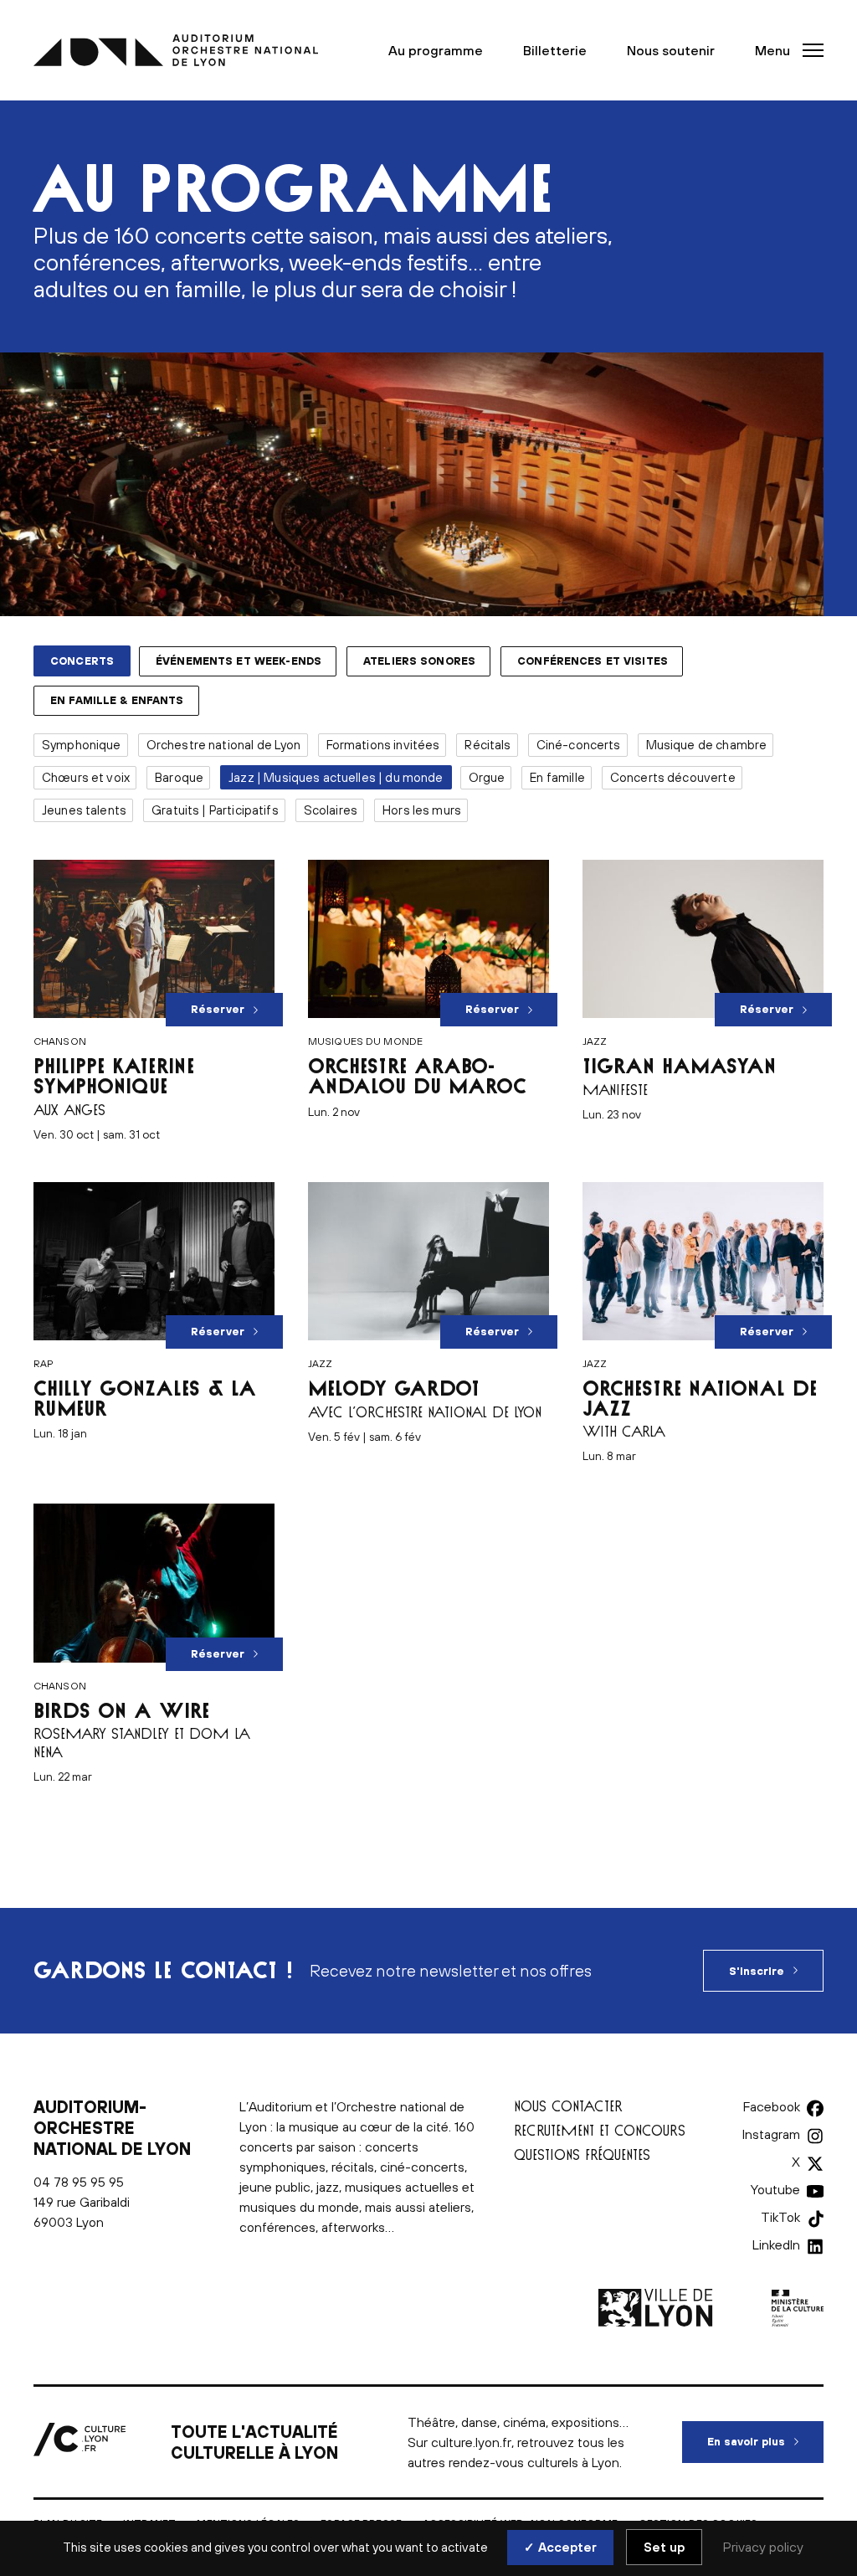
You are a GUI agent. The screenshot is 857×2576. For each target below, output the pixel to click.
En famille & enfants (117, 700)
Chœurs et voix (86, 777)
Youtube (775, 2189)
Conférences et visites (593, 661)
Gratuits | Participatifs (215, 810)
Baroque (179, 777)
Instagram (771, 2134)
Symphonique (82, 745)
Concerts (82, 661)
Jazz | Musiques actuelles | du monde (336, 777)
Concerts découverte (673, 777)
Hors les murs (422, 810)
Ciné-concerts (579, 745)
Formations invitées (383, 745)
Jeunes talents (84, 810)
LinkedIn (776, 2244)
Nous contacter (568, 2106)
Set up (664, 2547)
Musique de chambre (707, 745)
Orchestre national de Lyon (224, 745)
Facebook (772, 2106)
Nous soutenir (671, 50)
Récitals (488, 745)
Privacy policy (763, 2547)
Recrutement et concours (600, 2130)
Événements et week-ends (239, 661)
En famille (557, 777)
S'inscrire (757, 1971)
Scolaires (331, 810)
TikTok (780, 2217)
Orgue (487, 777)
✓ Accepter (560, 2547)
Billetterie (555, 50)
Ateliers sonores (419, 661)
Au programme (436, 50)
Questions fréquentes (582, 2154)
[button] (784, 50)
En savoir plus (765, 2442)
